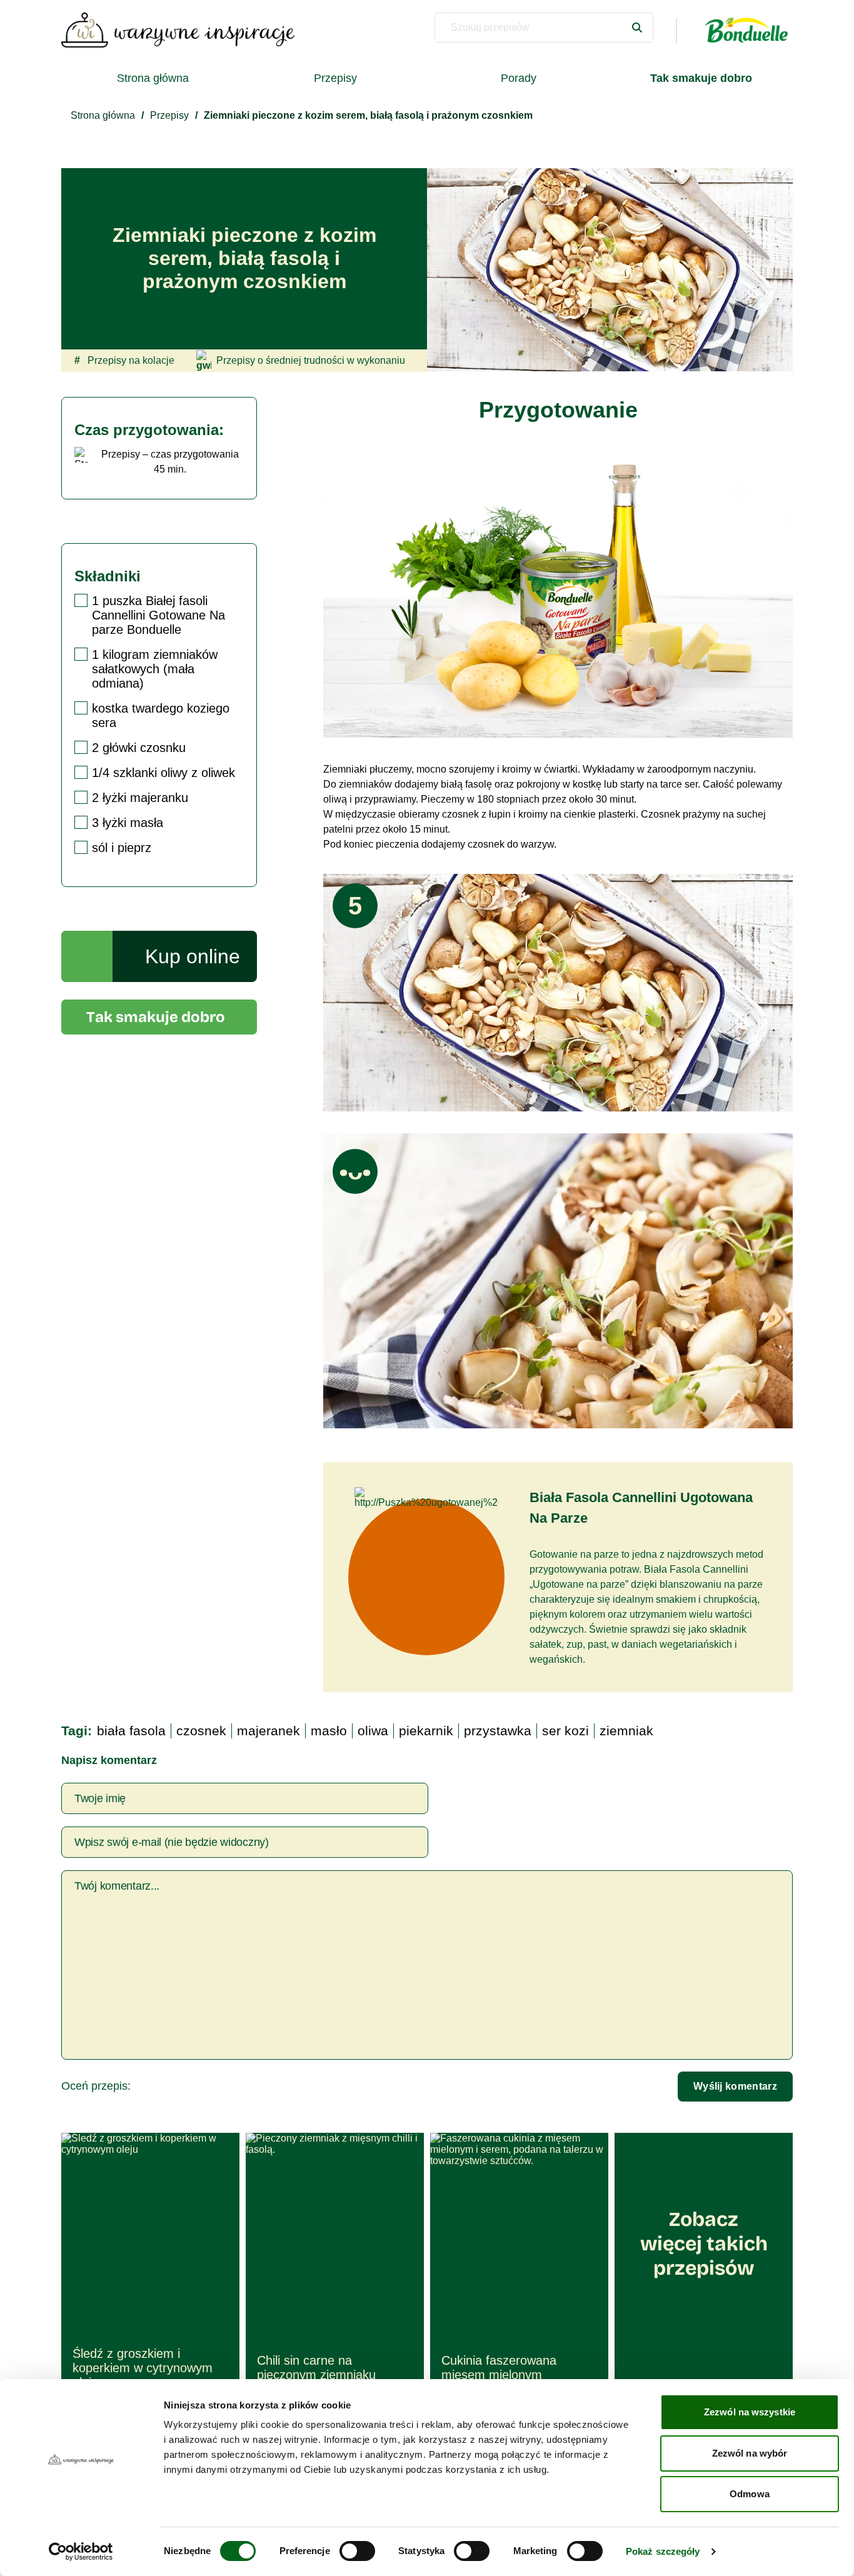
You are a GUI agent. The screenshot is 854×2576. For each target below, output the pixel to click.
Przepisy (335, 78)
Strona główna (153, 78)
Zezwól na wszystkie (750, 2412)
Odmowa (750, 2494)
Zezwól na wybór (750, 2453)
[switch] (357, 2551)
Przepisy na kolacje (124, 360)
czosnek (201, 1731)
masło (329, 1731)
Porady (519, 78)
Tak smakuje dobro (156, 1017)
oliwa (373, 1731)
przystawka (498, 1731)
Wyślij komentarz (735, 2086)
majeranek (269, 1731)
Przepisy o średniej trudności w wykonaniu (311, 360)
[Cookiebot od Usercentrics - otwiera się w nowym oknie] (81, 2552)
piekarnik (426, 1731)
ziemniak (626, 1731)
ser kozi (565, 1731)
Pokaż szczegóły (663, 2551)
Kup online (193, 956)
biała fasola (131, 1731)
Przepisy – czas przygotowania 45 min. (170, 462)
